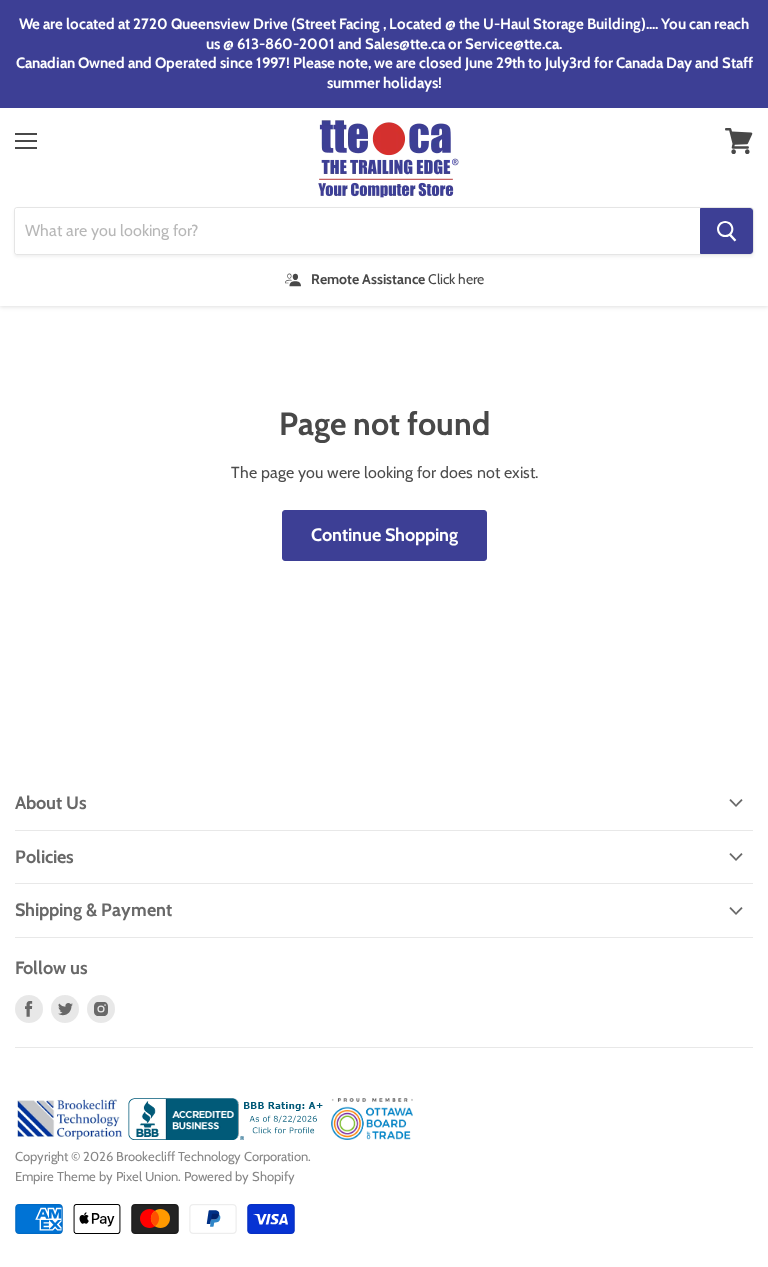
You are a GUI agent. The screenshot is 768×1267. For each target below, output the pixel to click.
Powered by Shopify (239, 1176)
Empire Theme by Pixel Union (96, 1176)
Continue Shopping (384, 535)
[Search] (726, 231)
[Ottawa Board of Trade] (372, 1135)
